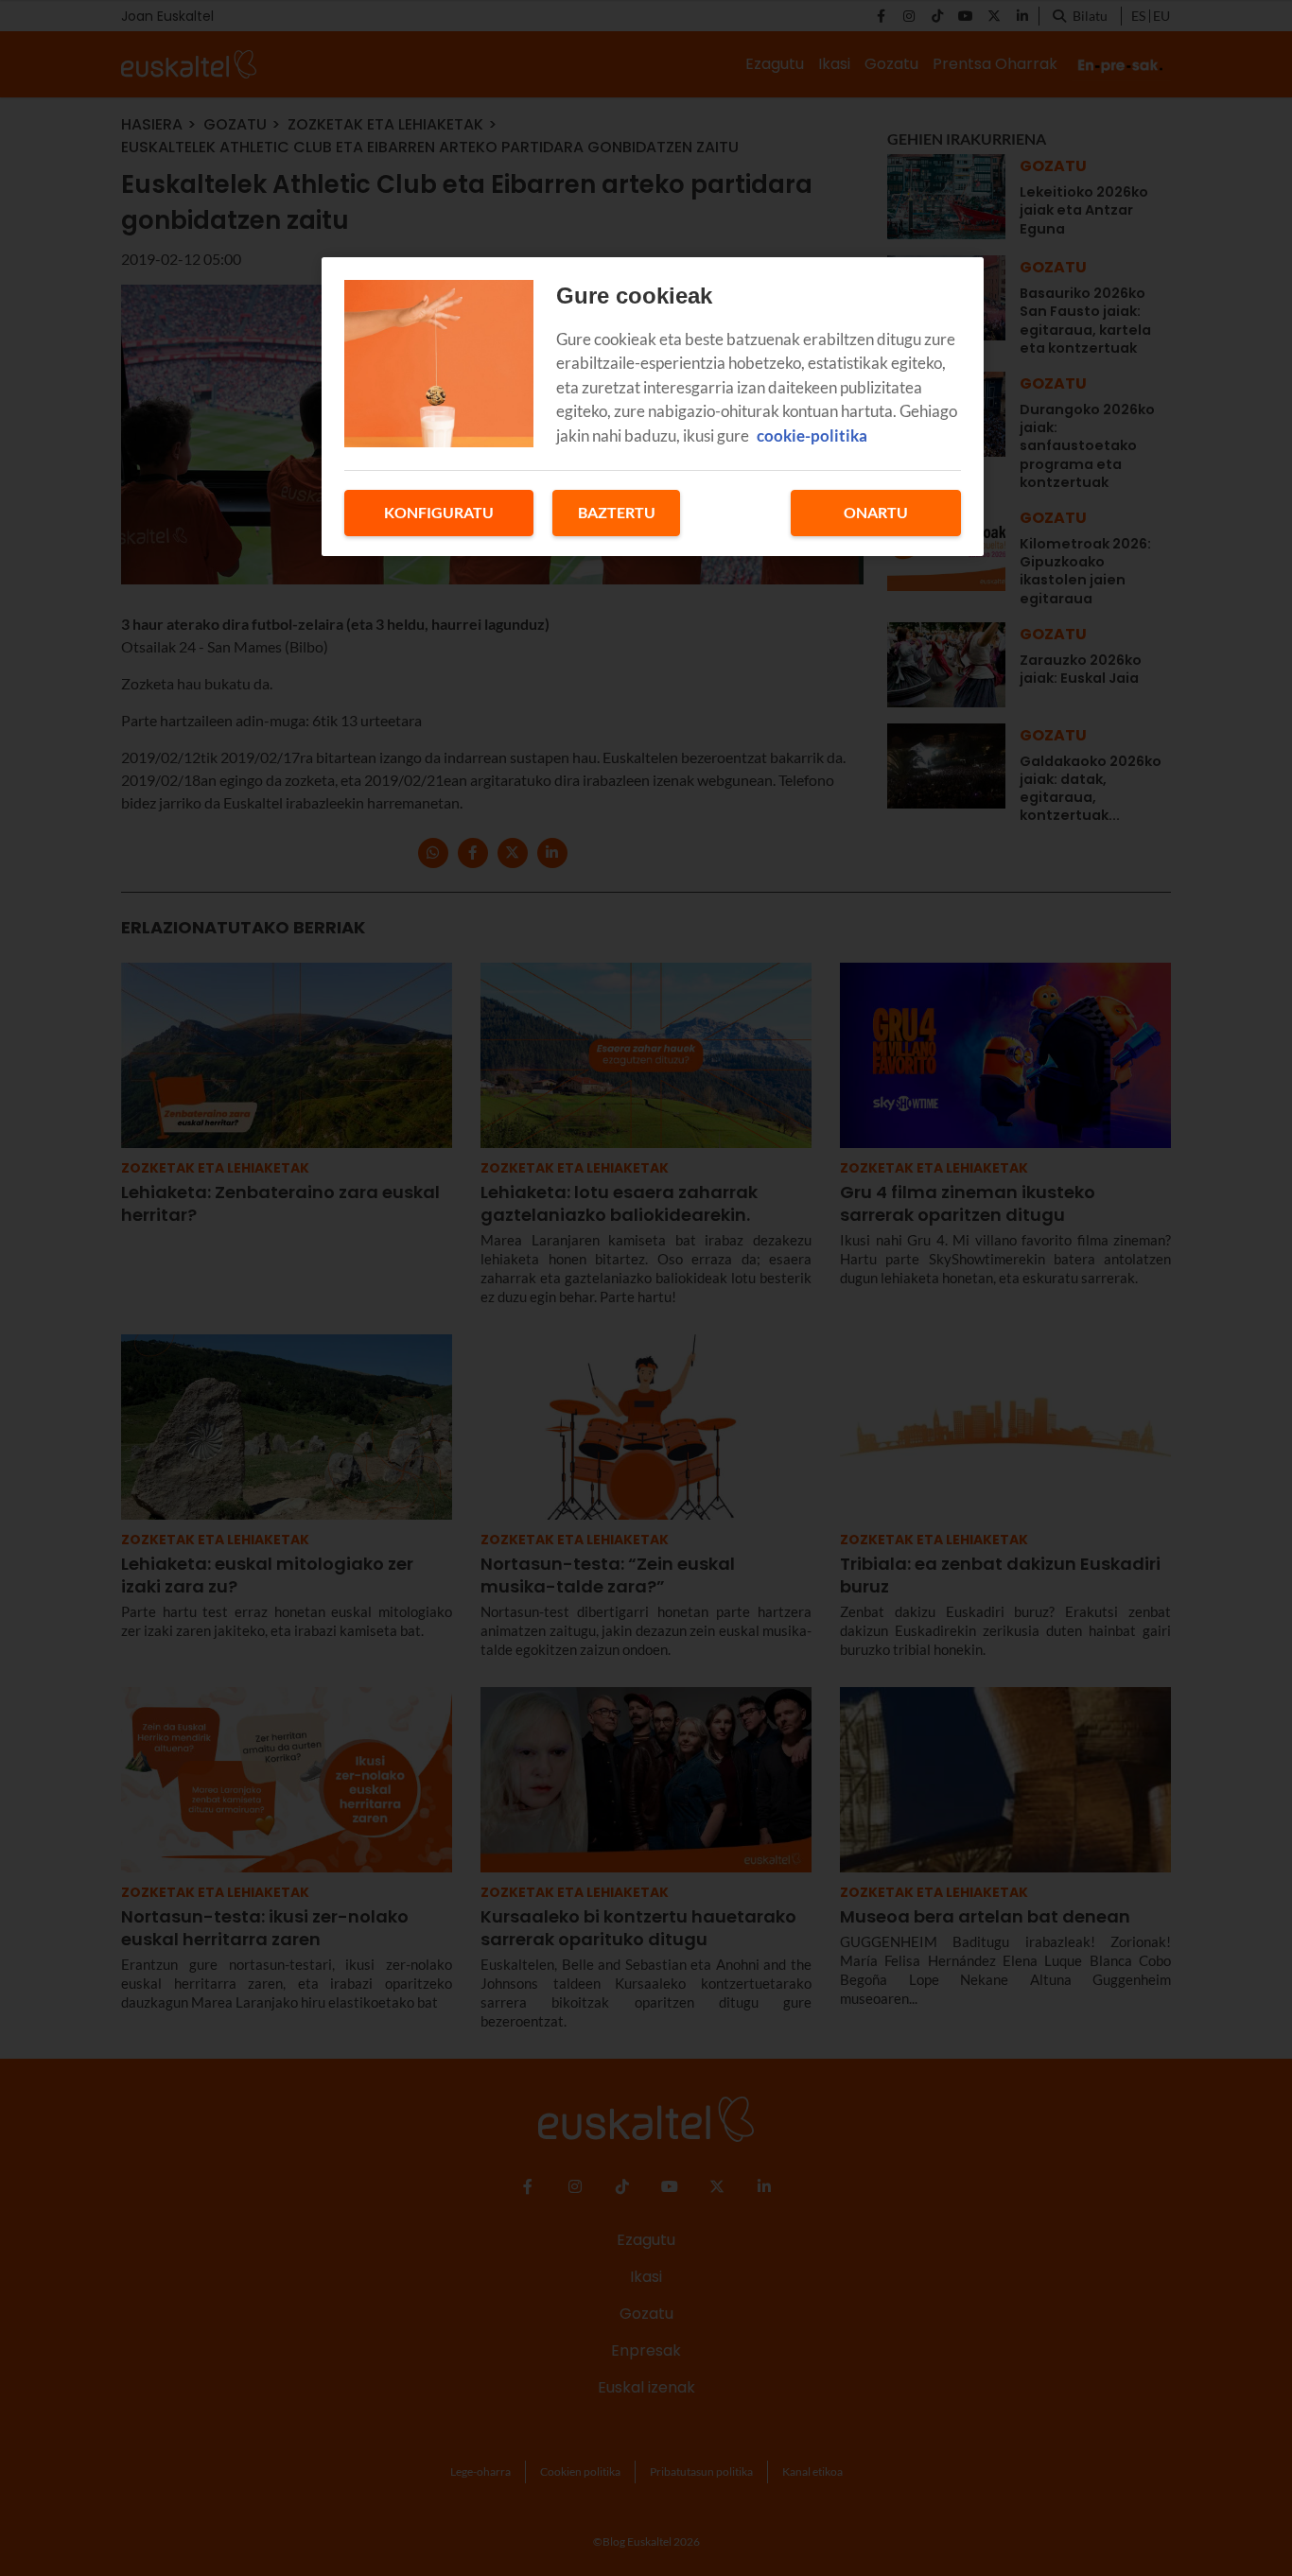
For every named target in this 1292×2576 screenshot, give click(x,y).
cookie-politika (812, 435)
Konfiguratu (439, 512)
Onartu (876, 512)
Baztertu (617, 512)
